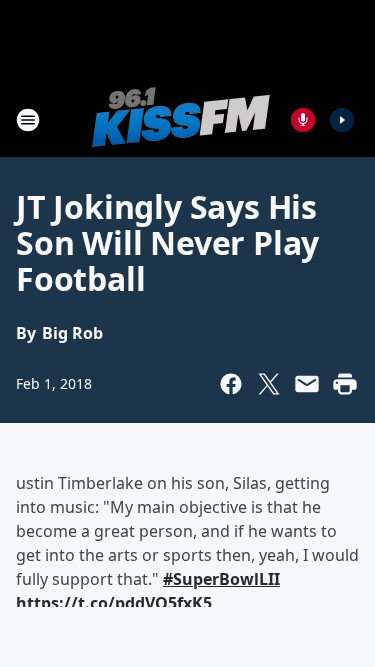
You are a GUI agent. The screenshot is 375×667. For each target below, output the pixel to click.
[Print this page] (345, 384)
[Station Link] (181, 119)
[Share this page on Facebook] (231, 384)
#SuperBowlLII (221, 579)
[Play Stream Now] (342, 120)
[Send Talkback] (303, 120)
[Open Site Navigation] (28, 120)
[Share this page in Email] (307, 384)
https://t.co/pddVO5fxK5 (114, 603)
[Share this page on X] (269, 384)
